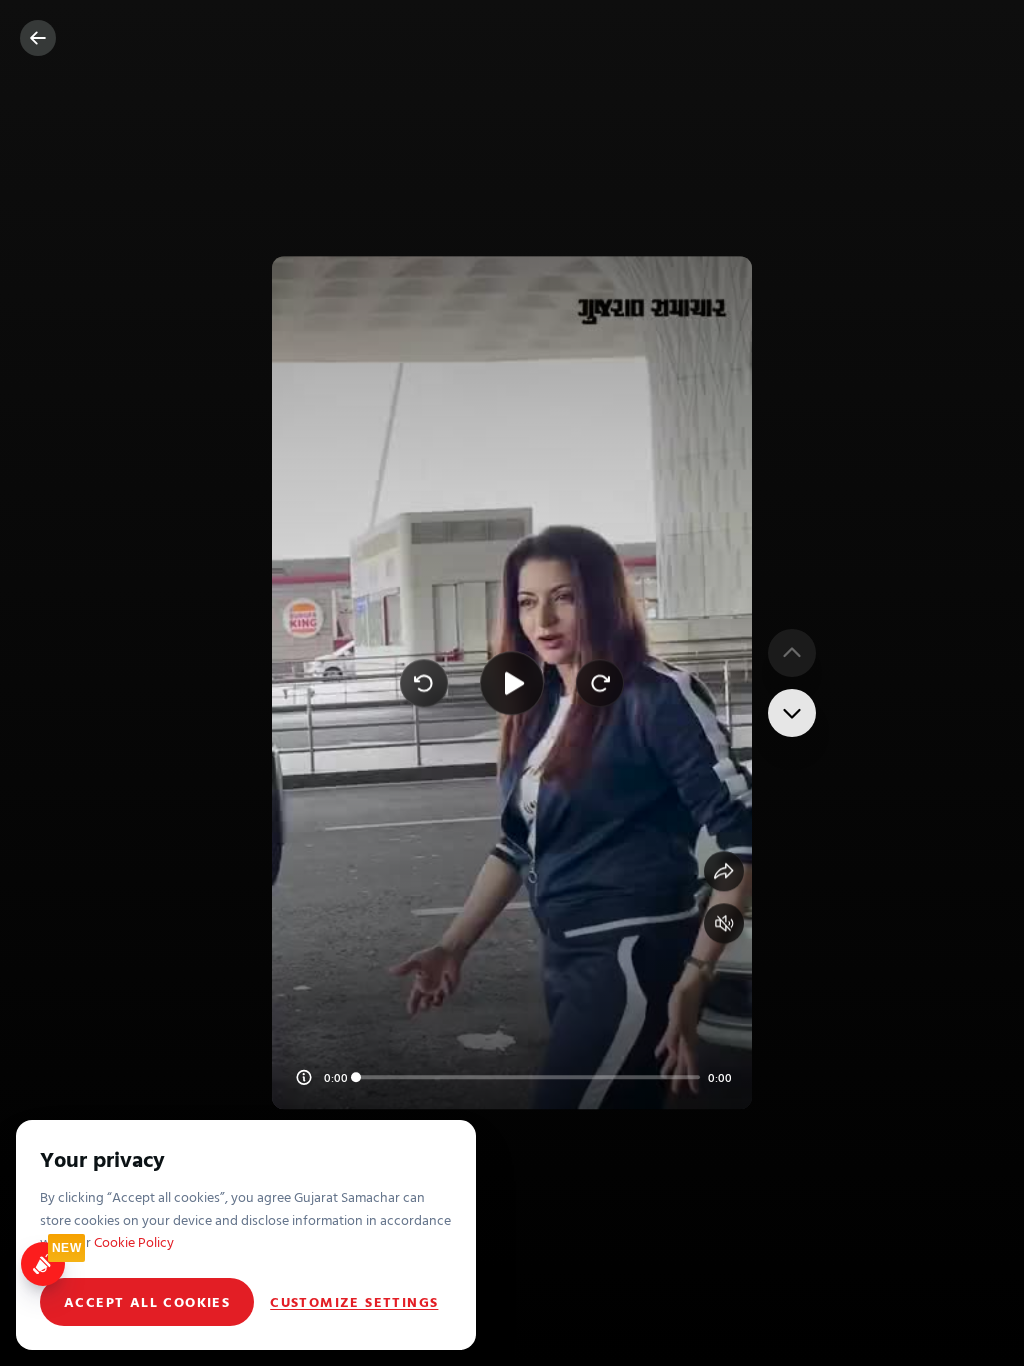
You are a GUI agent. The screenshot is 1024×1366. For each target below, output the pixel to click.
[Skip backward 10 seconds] (424, 683)
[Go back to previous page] (38, 38)
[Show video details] (304, 1078)
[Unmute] (724, 924)
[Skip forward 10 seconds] (600, 683)
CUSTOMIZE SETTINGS (354, 1302)
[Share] (724, 872)
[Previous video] (792, 653)
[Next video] (792, 713)
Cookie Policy (134, 1241)
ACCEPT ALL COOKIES (147, 1301)
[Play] (512, 683)
